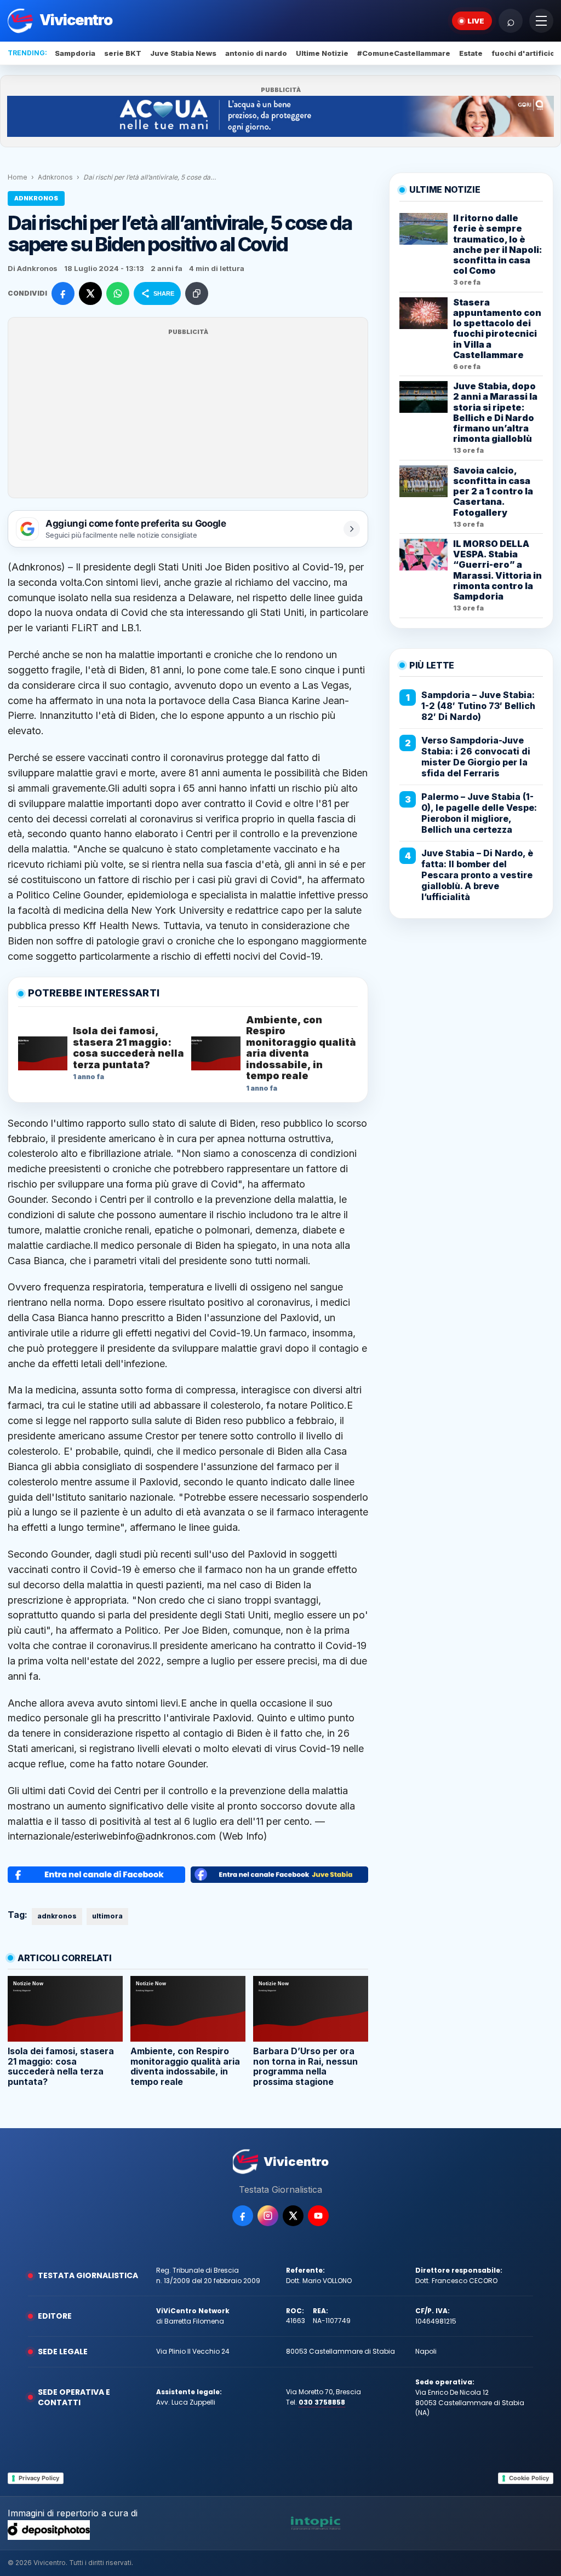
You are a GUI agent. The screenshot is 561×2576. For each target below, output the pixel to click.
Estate (471, 53)
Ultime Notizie (322, 53)
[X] (293, 2216)
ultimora (107, 1916)
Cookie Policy (529, 2478)
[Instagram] (268, 2216)
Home (18, 177)
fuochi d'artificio (523, 53)
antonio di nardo (256, 53)
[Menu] (541, 21)
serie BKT (123, 53)
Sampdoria (75, 53)
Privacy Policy (39, 2478)
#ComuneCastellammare (404, 53)
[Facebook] (243, 2216)
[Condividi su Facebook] (63, 293)
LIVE (476, 21)
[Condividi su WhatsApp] (118, 293)
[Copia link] (197, 293)
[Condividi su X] (90, 293)
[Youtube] (318, 2216)
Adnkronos (55, 177)
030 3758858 (322, 2402)
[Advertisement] (188, 414)
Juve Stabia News (183, 53)
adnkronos (57, 1916)
